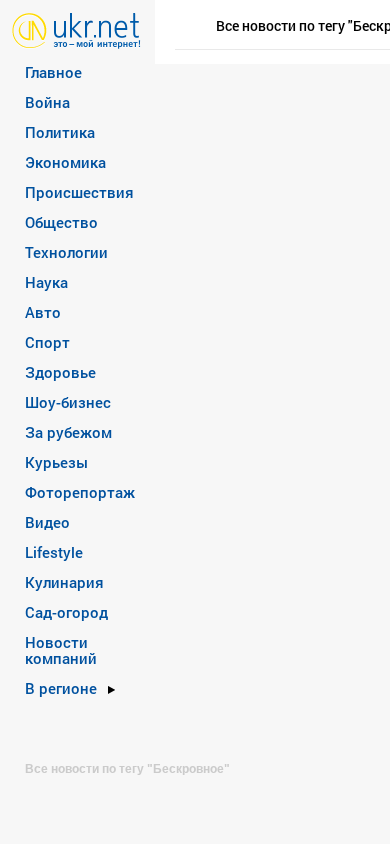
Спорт (47, 342)
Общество (61, 222)
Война (47, 102)
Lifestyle (54, 552)
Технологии (66, 252)
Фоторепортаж (80, 492)
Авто (43, 312)
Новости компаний (61, 650)
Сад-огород (66, 612)
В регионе (61, 688)
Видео (47, 522)
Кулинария (64, 582)
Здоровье (60, 372)
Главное (53, 72)
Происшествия (79, 192)
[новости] (76, 29)
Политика (60, 132)
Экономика (65, 162)
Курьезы (56, 462)
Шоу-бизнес (68, 402)
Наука (46, 282)
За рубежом (68, 432)
